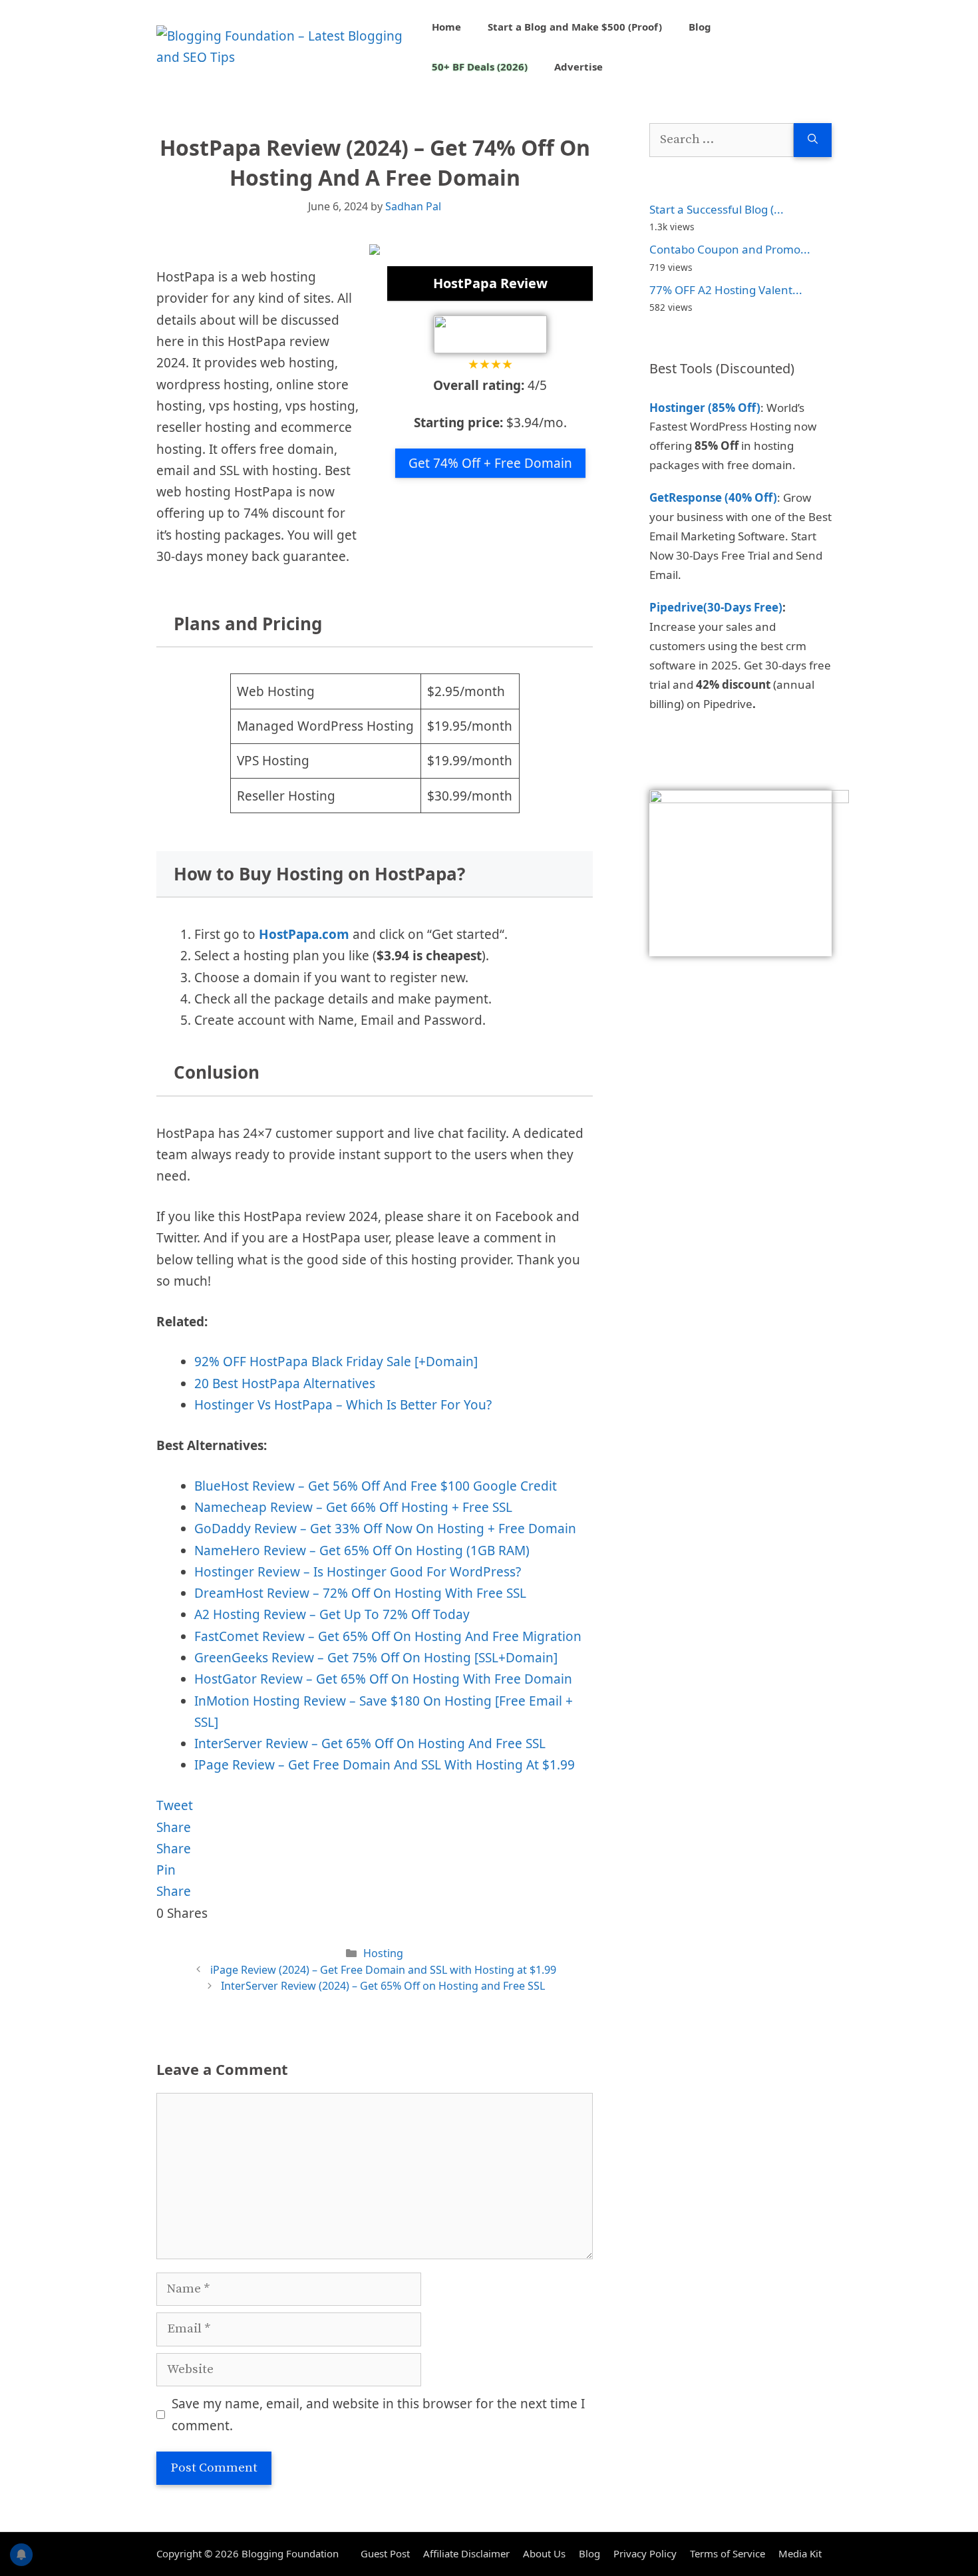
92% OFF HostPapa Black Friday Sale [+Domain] (336, 1362)
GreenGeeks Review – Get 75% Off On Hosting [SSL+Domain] (376, 1658)
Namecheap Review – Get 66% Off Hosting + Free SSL (353, 1507)
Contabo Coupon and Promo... (730, 249)
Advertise (578, 67)
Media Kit (800, 2553)
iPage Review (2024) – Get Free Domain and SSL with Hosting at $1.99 (383, 1970)
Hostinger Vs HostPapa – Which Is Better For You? (343, 1405)
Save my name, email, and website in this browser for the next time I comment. (378, 2414)
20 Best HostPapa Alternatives (285, 1383)
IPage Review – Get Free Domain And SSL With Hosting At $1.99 (385, 1765)
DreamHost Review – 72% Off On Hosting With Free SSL (360, 1593)
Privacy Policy (645, 2553)
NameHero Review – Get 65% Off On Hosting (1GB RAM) (362, 1551)
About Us (544, 2553)
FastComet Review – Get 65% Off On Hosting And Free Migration (388, 1636)
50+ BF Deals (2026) (480, 67)
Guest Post (385, 2553)
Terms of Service (728, 2553)
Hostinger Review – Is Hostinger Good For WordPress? (358, 1572)
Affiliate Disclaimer (466, 2553)
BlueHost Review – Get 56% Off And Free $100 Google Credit (376, 1486)
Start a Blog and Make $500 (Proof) (575, 27)
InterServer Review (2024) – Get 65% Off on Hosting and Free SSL (383, 1986)
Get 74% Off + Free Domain (490, 463)
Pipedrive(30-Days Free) (716, 607)
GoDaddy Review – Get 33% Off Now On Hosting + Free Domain (385, 1529)
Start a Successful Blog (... (717, 209)
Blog (700, 27)
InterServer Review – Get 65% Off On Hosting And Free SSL (370, 1744)
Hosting (383, 1953)
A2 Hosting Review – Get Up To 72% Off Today (332, 1614)
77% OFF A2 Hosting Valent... (726, 290)
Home (446, 27)
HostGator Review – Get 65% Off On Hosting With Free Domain (383, 1679)
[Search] (813, 140)
